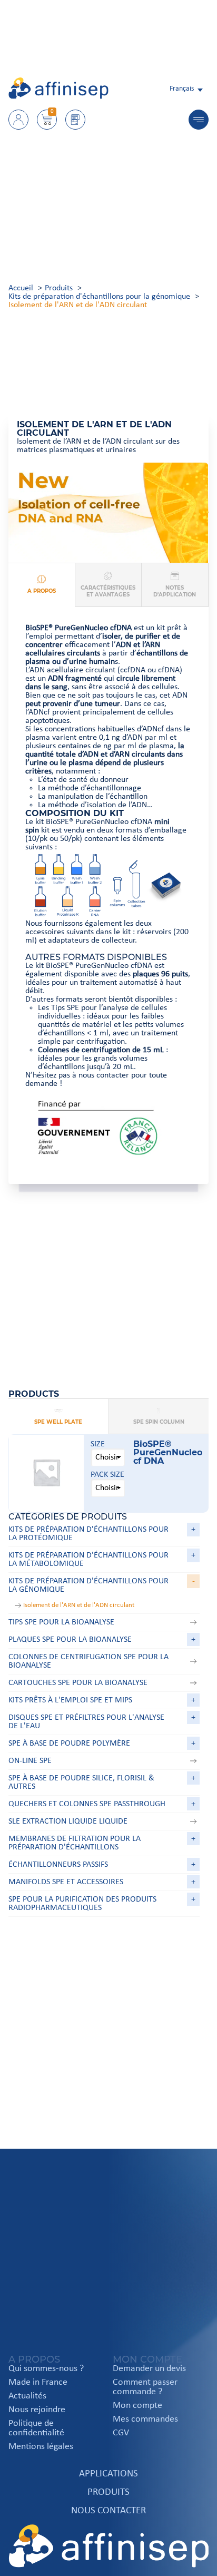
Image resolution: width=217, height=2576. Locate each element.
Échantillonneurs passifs (58, 1865)
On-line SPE (30, 1761)
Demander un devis (149, 2369)
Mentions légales (41, 2447)
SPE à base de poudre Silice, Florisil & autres (81, 1782)
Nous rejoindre (37, 2410)
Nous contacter (108, 2511)
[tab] (58, 1417)
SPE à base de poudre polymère (69, 1744)
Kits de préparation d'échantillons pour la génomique (88, 1585)
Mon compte (137, 2406)
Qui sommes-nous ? (46, 2369)
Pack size (107, 1475)
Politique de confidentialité (36, 2428)
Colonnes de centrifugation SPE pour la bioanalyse (88, 1661)
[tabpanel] (108, 895)
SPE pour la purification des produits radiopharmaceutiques (82, 1904)
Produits (108, 2492)
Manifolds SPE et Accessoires (66, 1882)
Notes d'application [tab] (175, 591)
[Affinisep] (58, 97)
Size (98, 1444)
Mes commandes (145, 2420)
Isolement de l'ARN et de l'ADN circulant (79, 1605)
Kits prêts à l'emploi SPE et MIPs (70, 1700)
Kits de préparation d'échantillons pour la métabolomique (88, 1560)
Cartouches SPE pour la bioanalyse (78, 1683)
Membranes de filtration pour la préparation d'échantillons (75, 1843)
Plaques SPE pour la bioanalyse (70, 1640)
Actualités (27, 2396)
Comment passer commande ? (145, 2387)
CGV (121, 2433)
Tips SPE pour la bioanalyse (61, 1622)
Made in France (38, 2383)
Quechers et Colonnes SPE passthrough (87, 1804)
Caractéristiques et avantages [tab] (108, 591)
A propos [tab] (42, 591)
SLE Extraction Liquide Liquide (68, 1821)
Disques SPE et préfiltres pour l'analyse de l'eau (86, 1722)
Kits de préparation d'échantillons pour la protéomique (88, 1534)
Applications (108, 2474)
